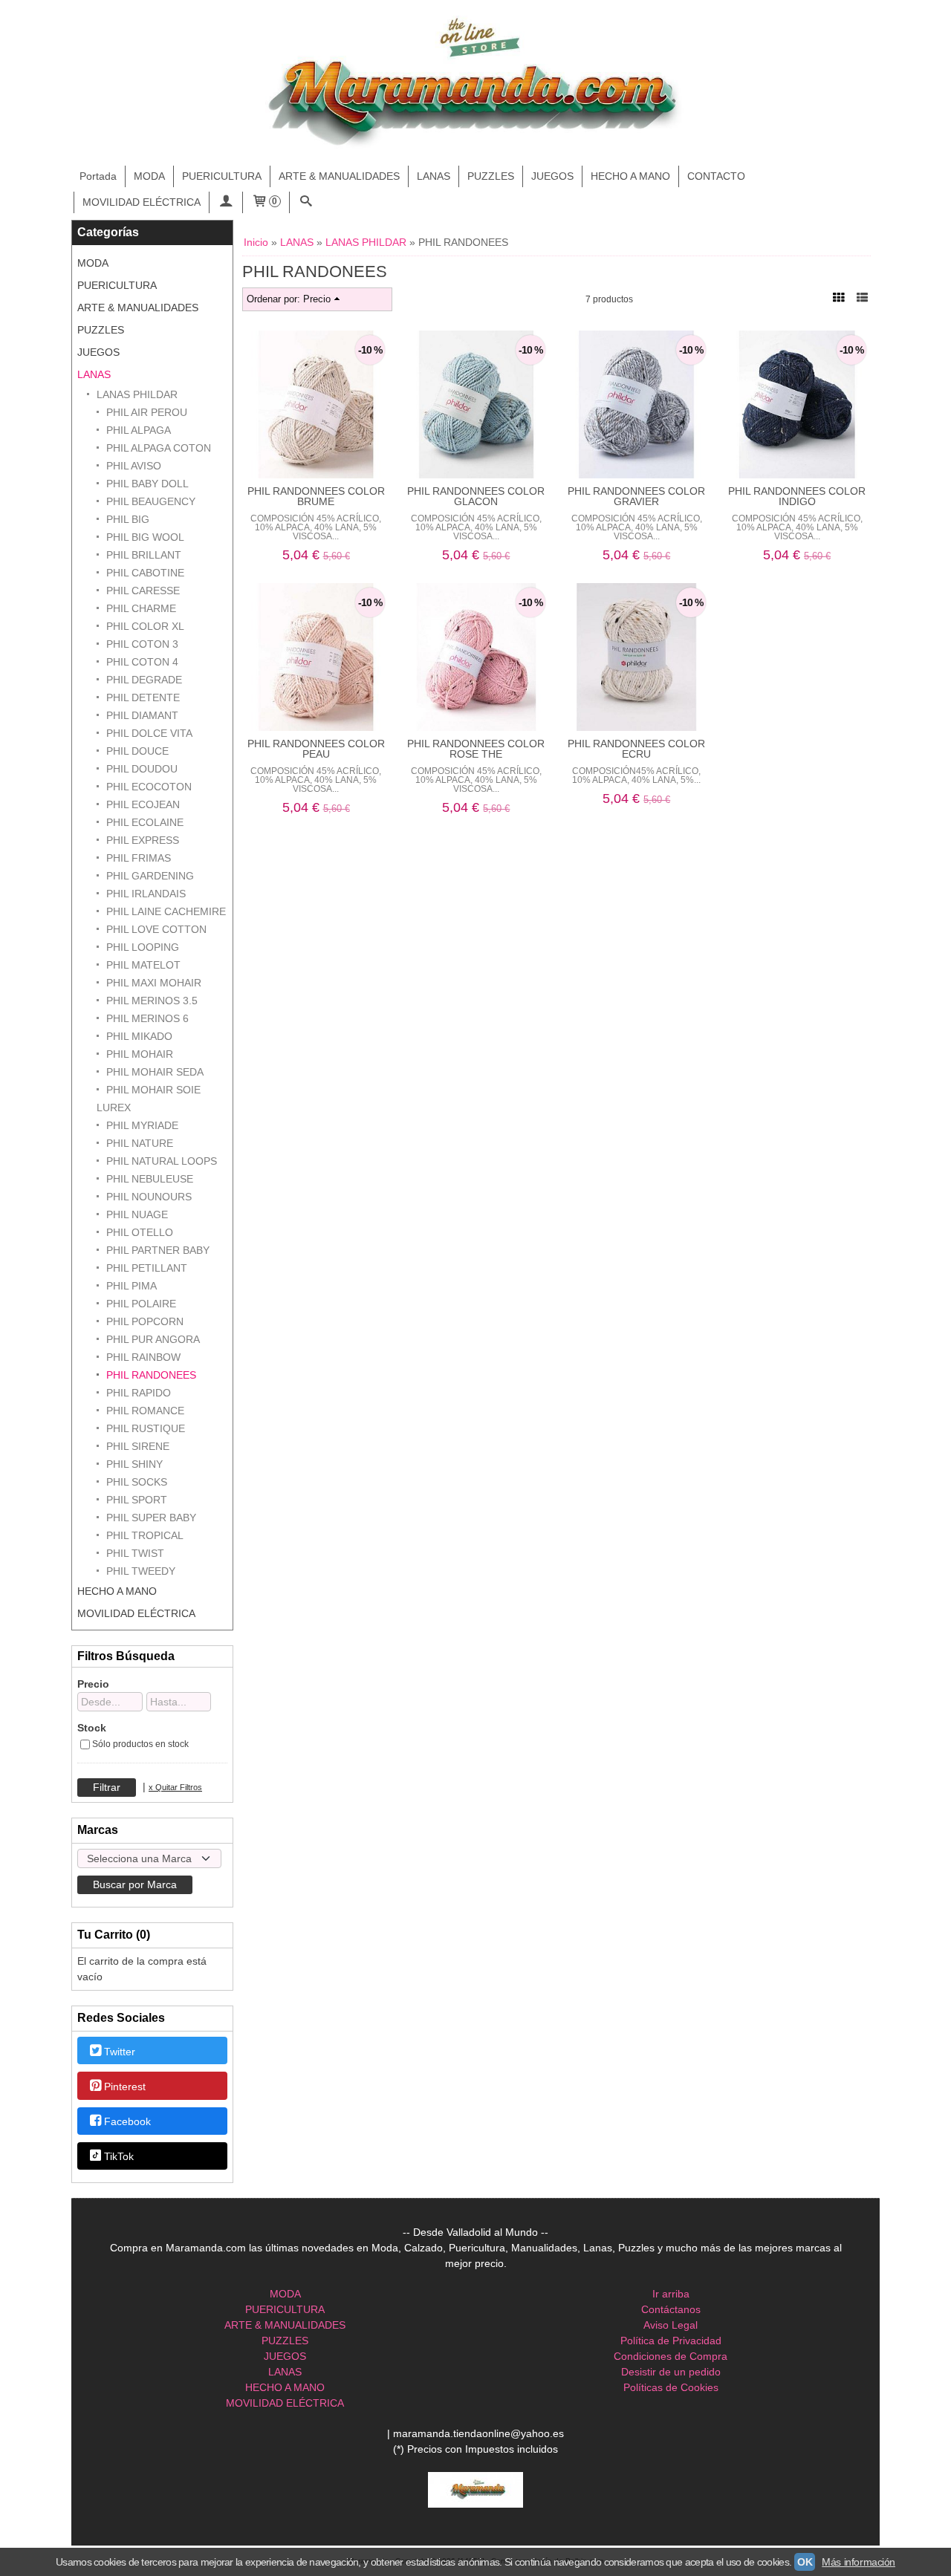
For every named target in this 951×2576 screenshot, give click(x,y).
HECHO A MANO (630, 176)
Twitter (120, 2052)
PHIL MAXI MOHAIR (154, 983)
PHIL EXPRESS (143, 840)
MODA (149, 176)
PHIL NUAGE (137, 1214)
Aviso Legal (671, 2325)
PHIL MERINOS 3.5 (152, 1001)
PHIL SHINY (134, 1464)
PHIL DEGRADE (144, 680)
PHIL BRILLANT (144, 555)
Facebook (127, 2121)
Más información (859, 2562)
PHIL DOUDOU (142, 769)
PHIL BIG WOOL (145, 537)
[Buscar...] (306, 202)
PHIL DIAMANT (142, 715)
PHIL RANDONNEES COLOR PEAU (316, 749)
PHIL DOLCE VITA (149, 733)
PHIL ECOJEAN (143, 804)
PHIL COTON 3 (142, 644)
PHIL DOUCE (137, 751)
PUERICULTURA (222, 176)
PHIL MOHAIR (140, 1054)
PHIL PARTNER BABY (158, 1250)
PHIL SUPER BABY (151, 1518)
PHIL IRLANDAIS (146, 894)
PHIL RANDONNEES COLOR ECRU (636, 749)
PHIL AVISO (134, 466)
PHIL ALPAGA (139, 430)
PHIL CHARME (141, 608)
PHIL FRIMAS (139, 858)
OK (805, 2562)
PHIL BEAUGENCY (151, 501)
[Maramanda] (475, 83)
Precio (93, 1684)
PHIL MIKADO (139, 1036)
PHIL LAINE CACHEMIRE (166, 911)
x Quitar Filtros (175, 1787)
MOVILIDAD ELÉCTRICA (142, 202)
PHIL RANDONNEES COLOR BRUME (316, 496)
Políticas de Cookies (671, 2387)
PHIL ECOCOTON (149, 787)
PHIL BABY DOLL (147, 484)
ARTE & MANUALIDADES (339, 176)
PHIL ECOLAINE (145, 822)
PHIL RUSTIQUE (146, 1428)
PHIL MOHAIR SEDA (155, 1072)
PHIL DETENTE (143, 697)
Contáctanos (671, 2309)
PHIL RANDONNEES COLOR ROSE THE (476, 749)
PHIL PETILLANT (147, 1268)
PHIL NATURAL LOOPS (162, 1161)
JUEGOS (552, 176)
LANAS (434, 176)
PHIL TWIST (135, 1553)
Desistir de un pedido (671, 2372)
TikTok (119, 2157)
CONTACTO (716, 176)
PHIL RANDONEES (151, 1375)
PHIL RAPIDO (139, 1393)
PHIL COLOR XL (145, 626)
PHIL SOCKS (137, 1482)
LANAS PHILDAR (137, 394)
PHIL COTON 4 (142, 662)
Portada (98, 176)
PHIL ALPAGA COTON (159, 448)
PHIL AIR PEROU (147, 412)
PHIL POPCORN (145, 1321)
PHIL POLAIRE (141, 1304)
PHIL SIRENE (138, 1446)
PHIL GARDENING (150, 876)
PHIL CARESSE (143, 591)
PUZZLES (491, 176)
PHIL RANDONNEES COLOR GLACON (476, 496)
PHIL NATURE (140, 1143)
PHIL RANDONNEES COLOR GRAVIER (636, 496)
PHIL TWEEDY (141, 1571)
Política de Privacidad (671, 2341)
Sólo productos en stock (140, 1744)
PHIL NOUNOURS (149, 1197)
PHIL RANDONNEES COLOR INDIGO (797, 496)
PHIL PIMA (132, 1286)
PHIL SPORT (137, 1500)
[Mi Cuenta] (226, 202)
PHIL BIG (128, 519)
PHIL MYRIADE (142, 1125)
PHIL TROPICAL (145, 1535)
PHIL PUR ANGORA (153, 1339)
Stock (92, 1728)
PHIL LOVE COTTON (156, 929)
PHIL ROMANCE (145, 1411)
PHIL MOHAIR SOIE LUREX (149, 1099)
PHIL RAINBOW (143, 1357)
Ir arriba (671, 2294)
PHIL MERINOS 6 (147, 1018)
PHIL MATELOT (143, 965)
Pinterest (125, 2087)
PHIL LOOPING (143, 947)
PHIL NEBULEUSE (150, 1179)
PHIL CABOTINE (145, 573)
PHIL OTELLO (140, 1232)
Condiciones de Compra (671, 2356)
